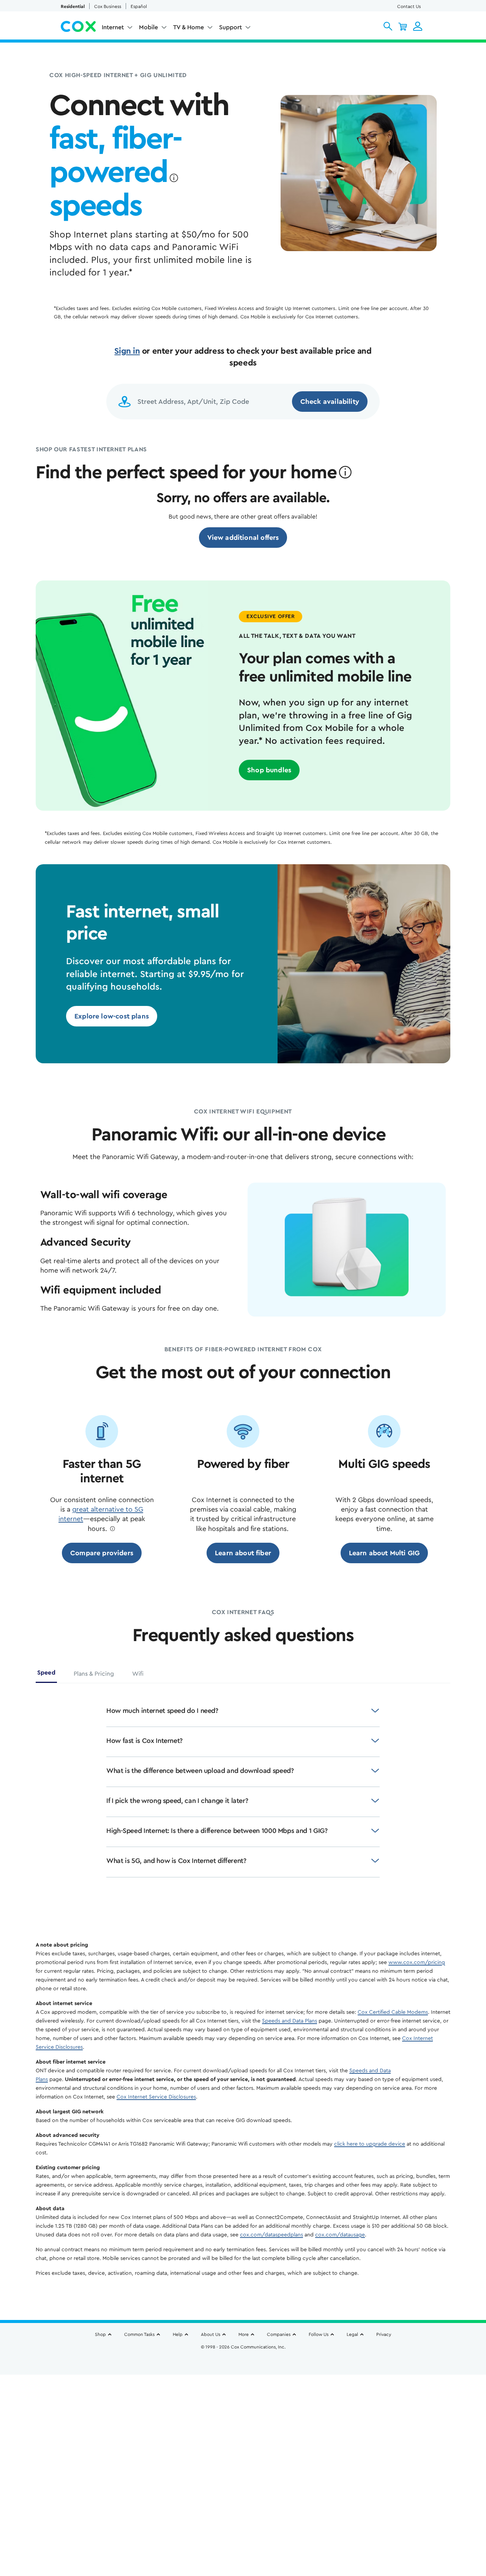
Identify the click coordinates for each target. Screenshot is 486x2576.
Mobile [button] (148, 27)
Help (178, 2334)
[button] (388, 26)
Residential (73, 6)
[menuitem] (117, 29)
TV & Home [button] (189, 27)
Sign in (127, 351)
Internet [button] (113, 27)
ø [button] (174, 178)
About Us (211, 2334)
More (244, 2334)
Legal (352, 2334)
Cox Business (108, 6)
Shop (100, 2334)
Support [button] (230, 27)
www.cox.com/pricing (417, 1962)
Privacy (384, 2334)
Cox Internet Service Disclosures (156, 2097)
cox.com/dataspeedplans (271, 2235)
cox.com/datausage (340, 2235)
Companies (279, 2334)
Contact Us (409, 6)
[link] (243, 538)
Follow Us (319, 2334)
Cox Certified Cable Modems (393, 2012)
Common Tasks (139, 2334)
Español (139, 6)
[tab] (46, 1675)
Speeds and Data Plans (290, 2021)
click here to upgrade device (370, 2144)
